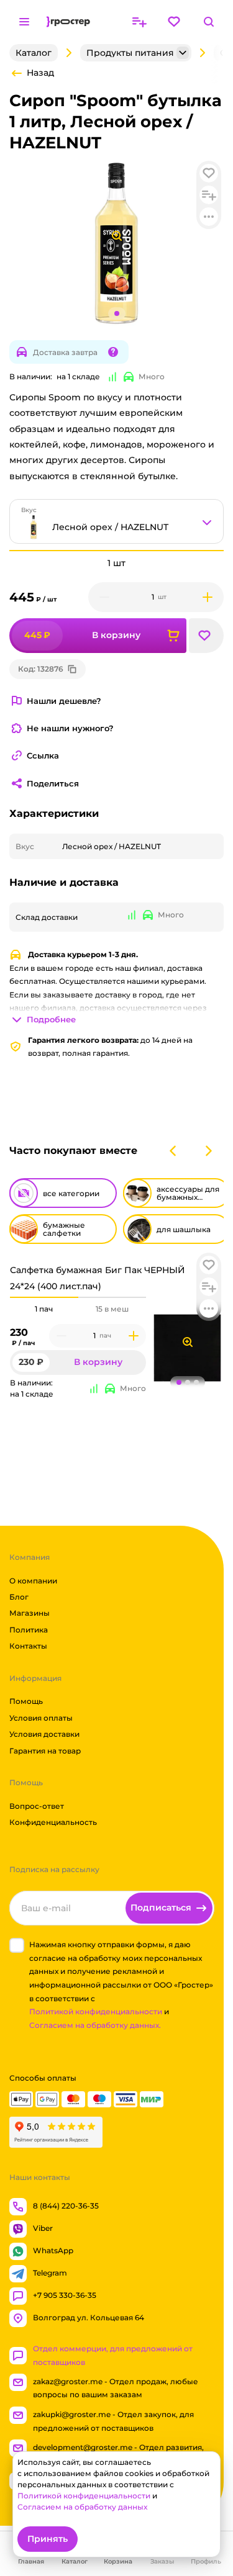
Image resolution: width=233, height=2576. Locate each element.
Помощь (26, 1701)
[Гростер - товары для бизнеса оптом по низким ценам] (68, 22)
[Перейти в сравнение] (139, 22)
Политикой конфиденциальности (96, 2011)
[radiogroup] (78, 1309)
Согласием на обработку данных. (95, 2025)
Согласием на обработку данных (82, 2507)
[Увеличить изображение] (188, 1342)
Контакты (28, 1646)
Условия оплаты (41, 1718)
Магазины (30, 1613)
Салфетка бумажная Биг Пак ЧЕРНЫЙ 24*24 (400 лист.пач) (98, 1278)
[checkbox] (17, 1945)
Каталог (34, 53)
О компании (33, 1580)
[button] (209, 1265)
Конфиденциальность (53, 1822)
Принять (48, 2539)
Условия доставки (44, 1734)
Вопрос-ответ (37, 1806)
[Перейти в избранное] (174, 22)
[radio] (44, 1297)
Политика (29, 1630)
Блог (19, 1597)
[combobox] (116, 521)
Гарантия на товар (45, 1750)
